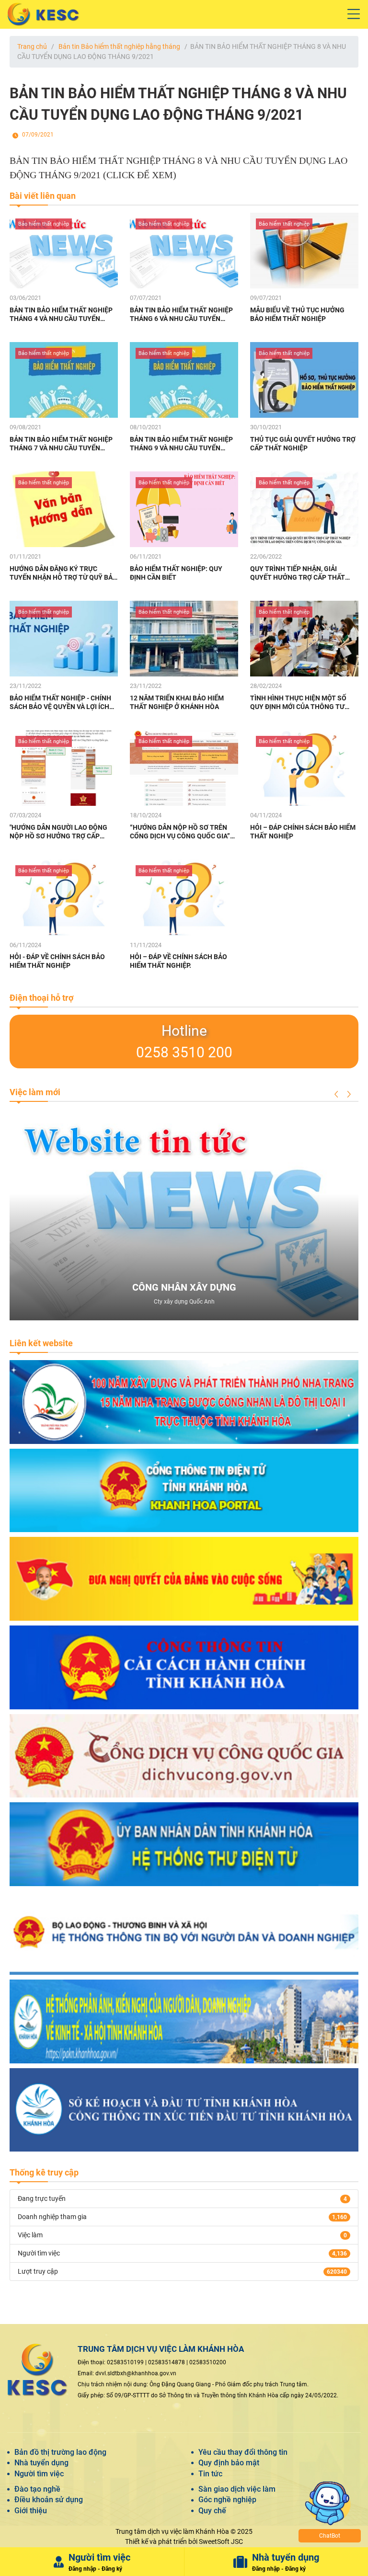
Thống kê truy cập (44, 2172)
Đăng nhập (82, 2569)
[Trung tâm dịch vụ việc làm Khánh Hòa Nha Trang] (184, 14)
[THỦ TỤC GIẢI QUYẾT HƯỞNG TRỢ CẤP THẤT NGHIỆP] (304, 380)
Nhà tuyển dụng (41, 2463)
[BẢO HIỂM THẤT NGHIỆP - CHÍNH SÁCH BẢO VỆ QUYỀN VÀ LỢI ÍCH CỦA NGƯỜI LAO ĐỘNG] (64, 639)
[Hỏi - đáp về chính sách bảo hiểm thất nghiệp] (64, 897)
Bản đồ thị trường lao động (60, 2452)
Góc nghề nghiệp (227, 2500)
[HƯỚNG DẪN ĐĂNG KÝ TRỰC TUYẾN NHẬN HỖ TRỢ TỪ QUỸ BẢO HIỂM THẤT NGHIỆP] (64, 509)
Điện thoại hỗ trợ (41, 998)
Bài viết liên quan (43, 196)
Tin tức (210, 2474)
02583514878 (167, 2362)
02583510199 (125, 2362)
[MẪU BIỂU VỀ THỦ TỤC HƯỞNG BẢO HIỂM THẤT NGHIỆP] (304, 251)
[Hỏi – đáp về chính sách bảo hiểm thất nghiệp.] (184, 897)
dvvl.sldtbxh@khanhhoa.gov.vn (136, 2373)
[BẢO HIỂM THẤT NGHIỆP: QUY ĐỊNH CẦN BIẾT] (184, 509)
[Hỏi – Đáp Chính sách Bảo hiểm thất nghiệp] (304, 768)
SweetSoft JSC (221, 2542)
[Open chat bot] (356, 2564)
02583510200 (208, 2362)
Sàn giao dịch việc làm (237, 2489)
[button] (336, 1094)
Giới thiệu (31, 2511)
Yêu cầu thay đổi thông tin (243, 2452)
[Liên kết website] (184, 1402)
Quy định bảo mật (229, 2463)
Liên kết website (41, 1343)
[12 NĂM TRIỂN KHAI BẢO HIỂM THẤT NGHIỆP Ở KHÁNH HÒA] (184, 639)
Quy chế (212, 2511)
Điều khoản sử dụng (49, 2500)
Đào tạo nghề (37, 2489)
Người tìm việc (39, 2474)
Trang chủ (32, 46)
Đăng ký (112, 2569)
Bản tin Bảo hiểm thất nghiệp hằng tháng (119, 46)
